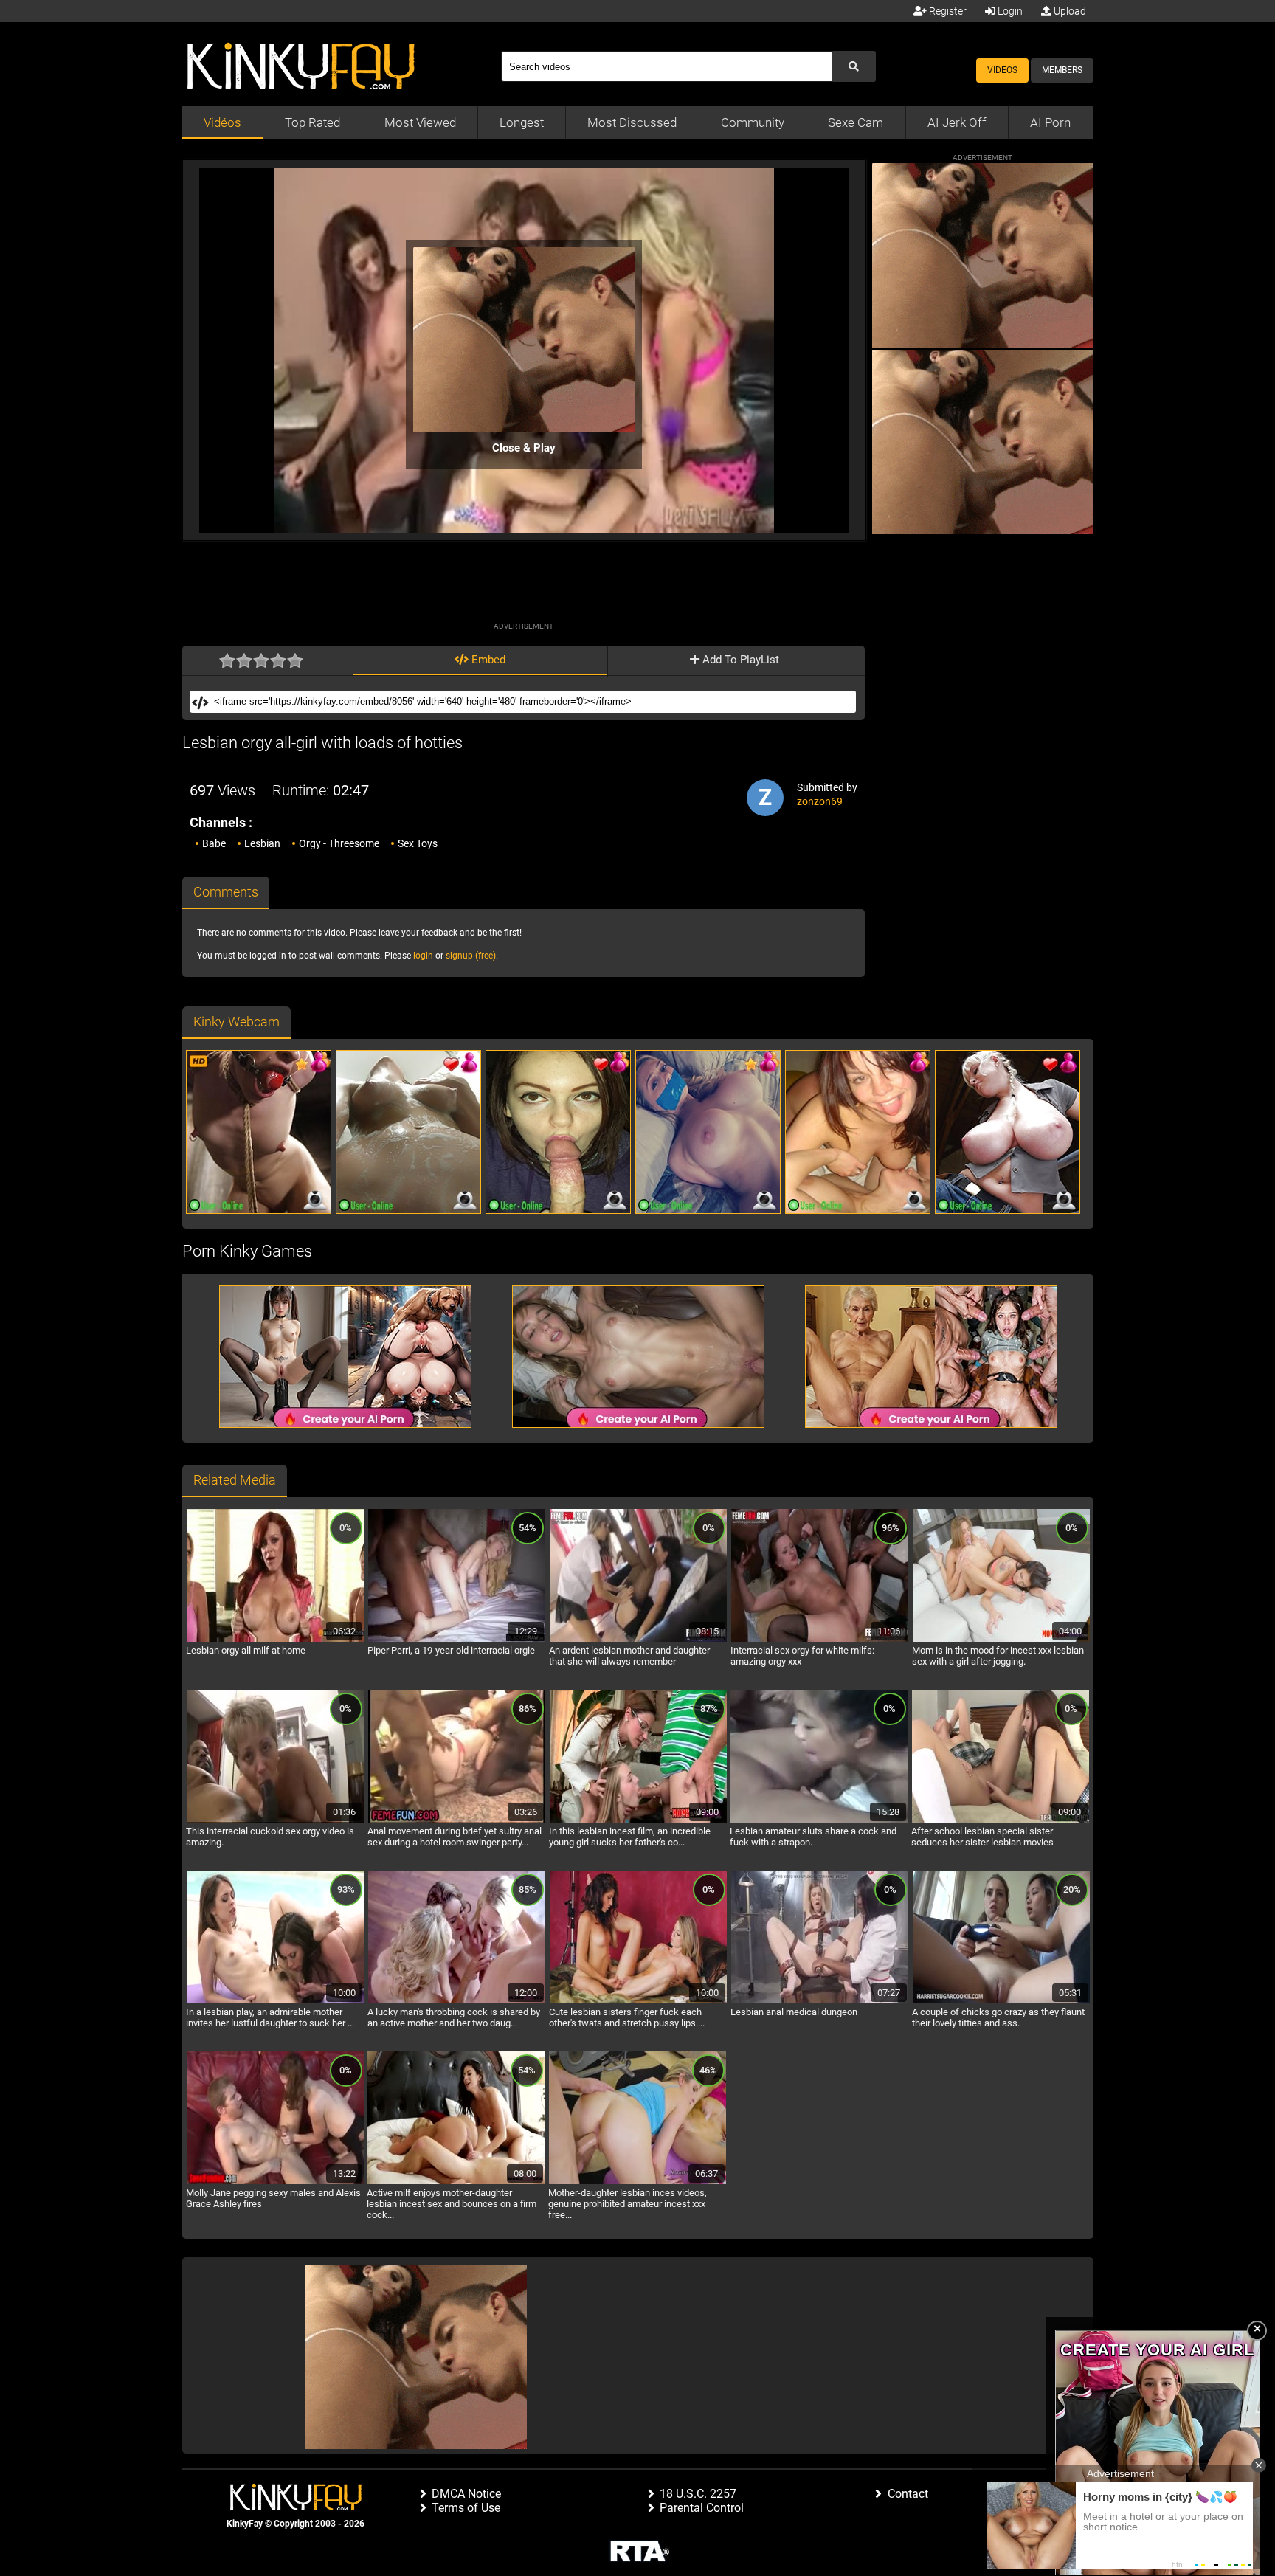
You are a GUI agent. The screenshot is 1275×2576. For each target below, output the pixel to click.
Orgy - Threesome (339, 843)
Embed (487, 660)
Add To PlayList (739, 660)
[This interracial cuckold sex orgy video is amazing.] (275, 1820)
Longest (522, 122)
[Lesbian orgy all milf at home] (275, 1640)
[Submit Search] (854, 66)
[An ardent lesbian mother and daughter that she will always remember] (638, 1640)
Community (753, 122)
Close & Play (524, 448)
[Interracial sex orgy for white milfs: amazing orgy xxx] (820, 1640)
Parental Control (702, 2508)
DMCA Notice (466, 2494)
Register (947, 11)
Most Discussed (632, 122)
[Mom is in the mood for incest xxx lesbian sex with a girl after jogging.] (1001, 1640)
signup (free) (471, 956)
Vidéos (222, 122)
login (423, 956)
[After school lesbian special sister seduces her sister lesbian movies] (1001, 1820)
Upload (1069, 11)
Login (1009, 11)
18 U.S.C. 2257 (698, 2494)
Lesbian (262, 843)
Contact (908, 2494)
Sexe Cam (856, 122)
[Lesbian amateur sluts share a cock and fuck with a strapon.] (819, 1820)
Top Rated (312, 122)
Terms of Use (466, 2508)
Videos (1002, 70)
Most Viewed (420, 122)
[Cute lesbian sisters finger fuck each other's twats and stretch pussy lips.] (638, 2001)
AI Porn (1050, 122)
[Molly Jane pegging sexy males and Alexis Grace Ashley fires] (275, 2182)
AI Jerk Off (957, 122)
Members (1062, 70)
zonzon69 (820, 801)
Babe (214, 843)
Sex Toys (418, 843)
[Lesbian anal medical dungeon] (820, 2001)
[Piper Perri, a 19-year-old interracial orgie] (457, 1640)
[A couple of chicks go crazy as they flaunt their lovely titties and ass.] (1001, 2001)
